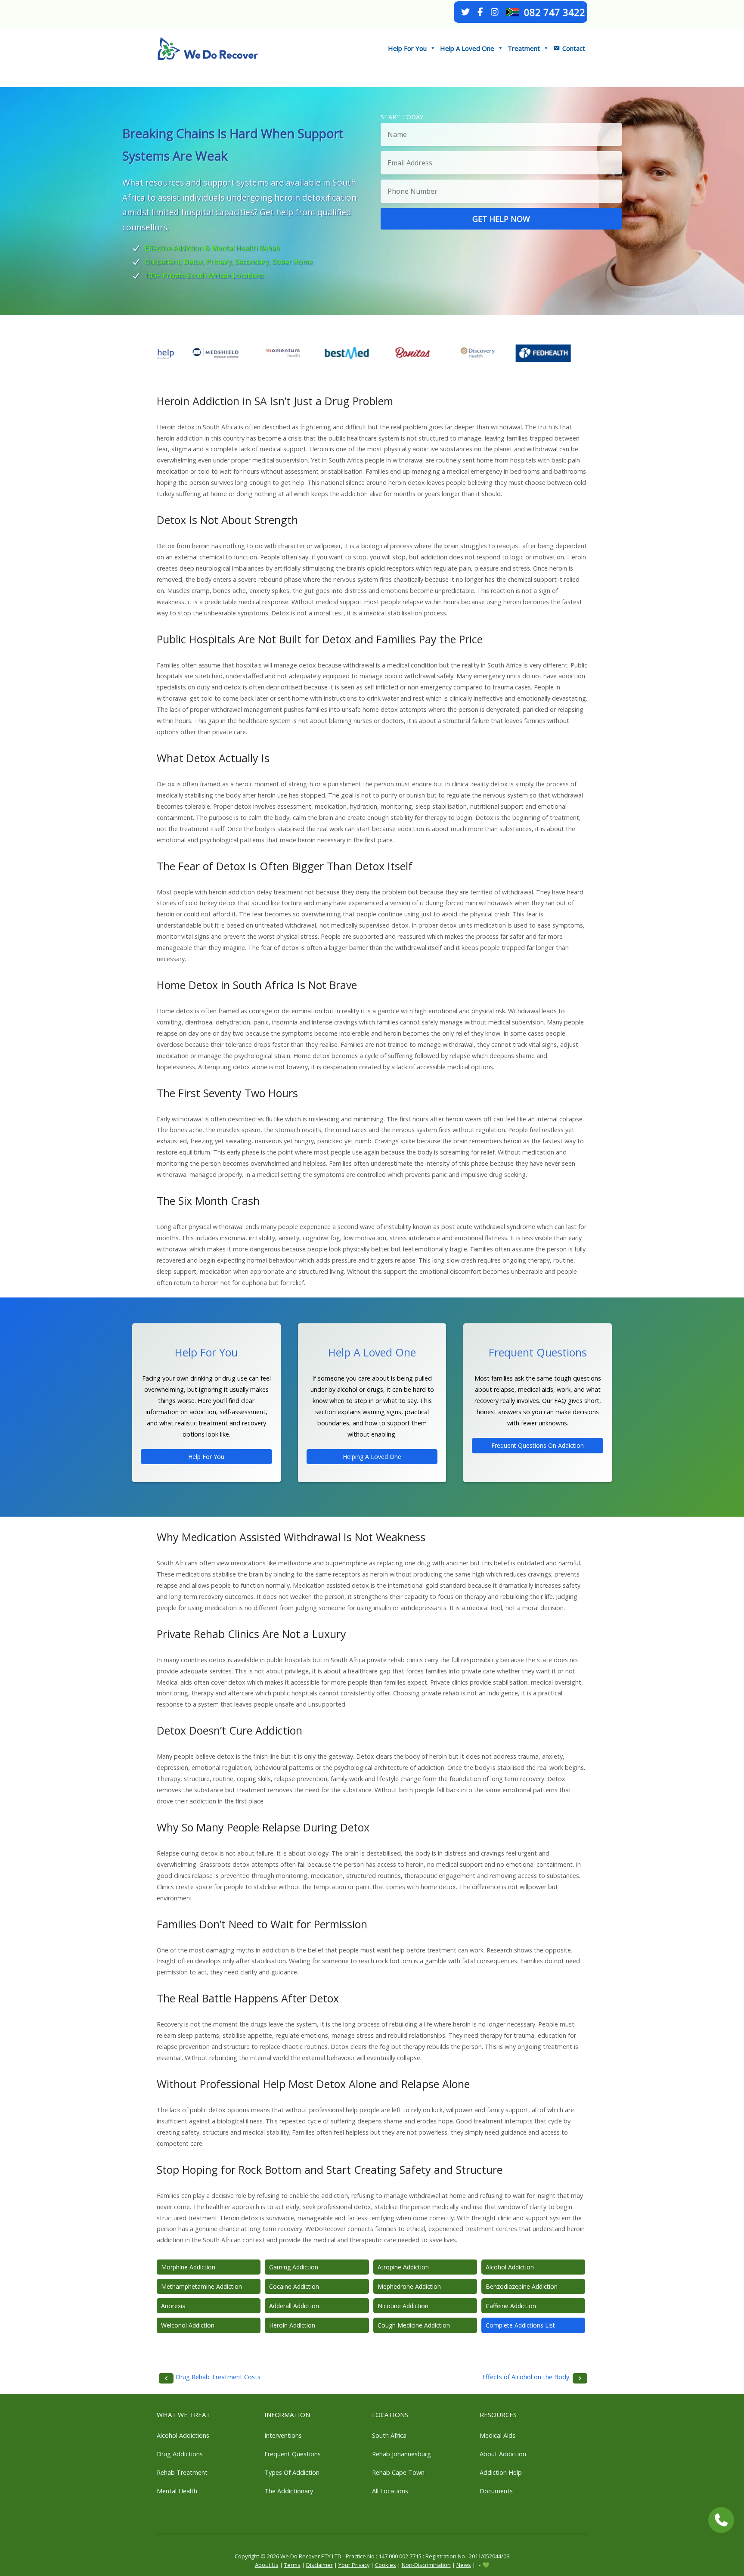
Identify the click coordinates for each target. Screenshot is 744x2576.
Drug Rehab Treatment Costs (218, 2377)
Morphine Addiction (188, 2267)
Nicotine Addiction (403, 2306)
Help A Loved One (467, 48)
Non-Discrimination (426, 2565)
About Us (267, 2565)
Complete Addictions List (520, 2325)
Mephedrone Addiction (409, 2286)
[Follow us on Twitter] (465, 12)
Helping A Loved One (372, 1457)
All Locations (390, 2491)
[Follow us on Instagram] (495, 12)
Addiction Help (501, 2472)
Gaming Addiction (294, 2267)
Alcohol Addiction (510, 2267)
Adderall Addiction (294, 2306)
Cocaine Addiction (294, 2286)
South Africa (389, 2435)
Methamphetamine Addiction (201, 2286)
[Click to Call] (721, 2520)
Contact (574, 48)
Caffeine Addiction (511, 2306)
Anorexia (173, 2306)
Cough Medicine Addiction (414, 2325)
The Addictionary (289, 2491)
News (464, 2565)
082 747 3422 (555, 12)
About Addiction (503, 2454)
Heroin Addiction (292, 2325)
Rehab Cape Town (398, 2472)
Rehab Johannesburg (401, 2454)
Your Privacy (354, 2565)
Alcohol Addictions (183, 2435)
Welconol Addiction (188, 2325)
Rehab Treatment (182, 2472)
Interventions (283, 2435)
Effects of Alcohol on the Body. (526, 2377)
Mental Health (177, 2491)
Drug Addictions (180, 2454)
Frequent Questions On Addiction (538, 1445)
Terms (292, 2565)
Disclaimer (319, 2565)
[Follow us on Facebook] (480, 12)
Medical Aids (498, 2435)
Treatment (524, 48)
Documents (496, 2491)
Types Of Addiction (292, 2472)
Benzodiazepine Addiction (522, 2286)
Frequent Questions (293, 2454)
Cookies (386, 2565)
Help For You (407, 48)
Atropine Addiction (403, 2267)
